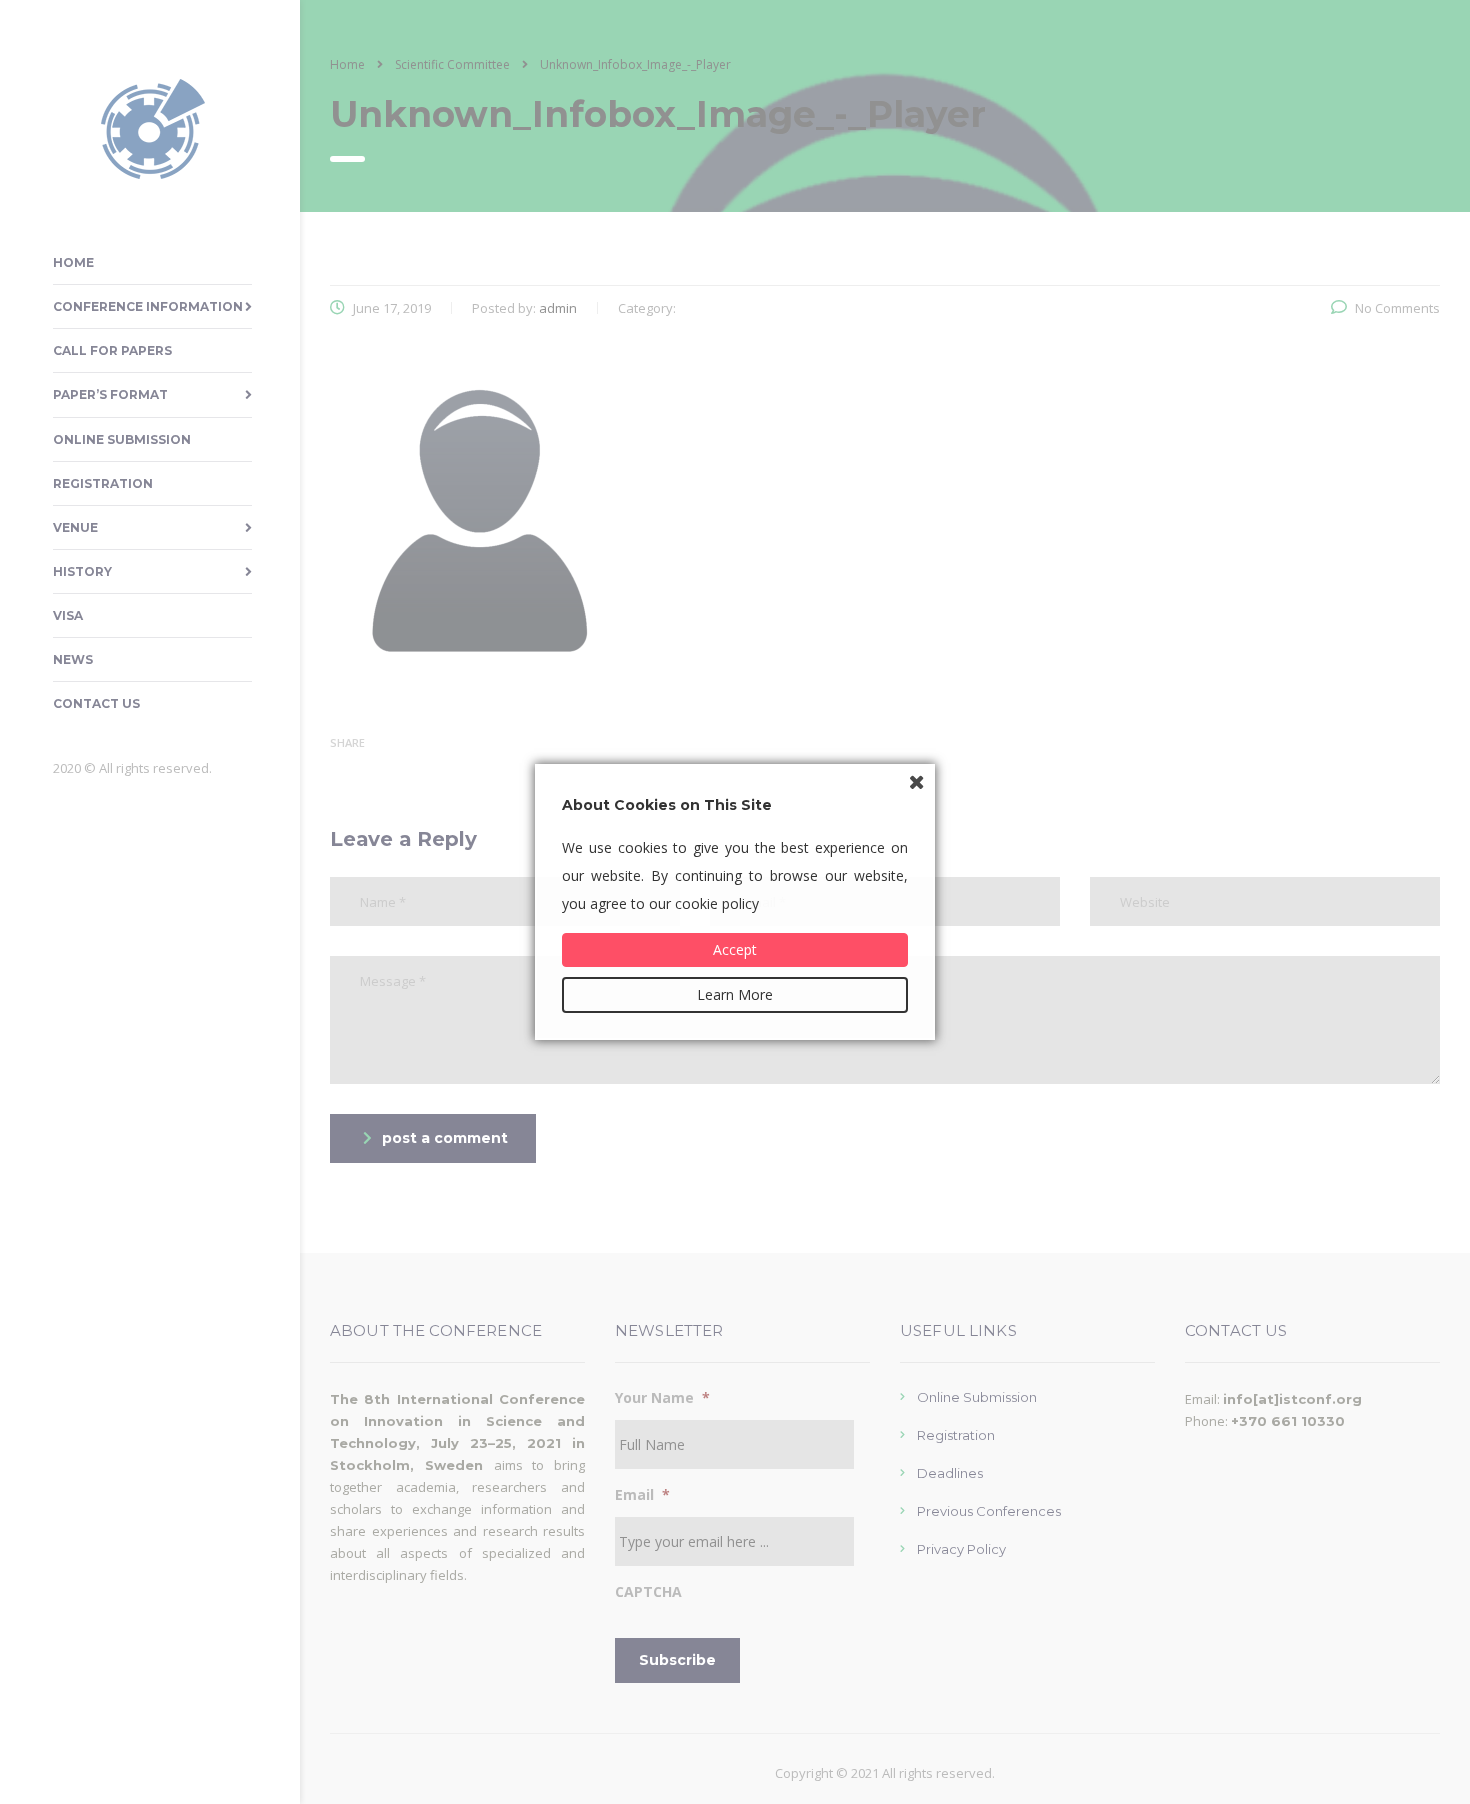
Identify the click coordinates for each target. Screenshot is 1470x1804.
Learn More (735, 994)
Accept (735, 949)
